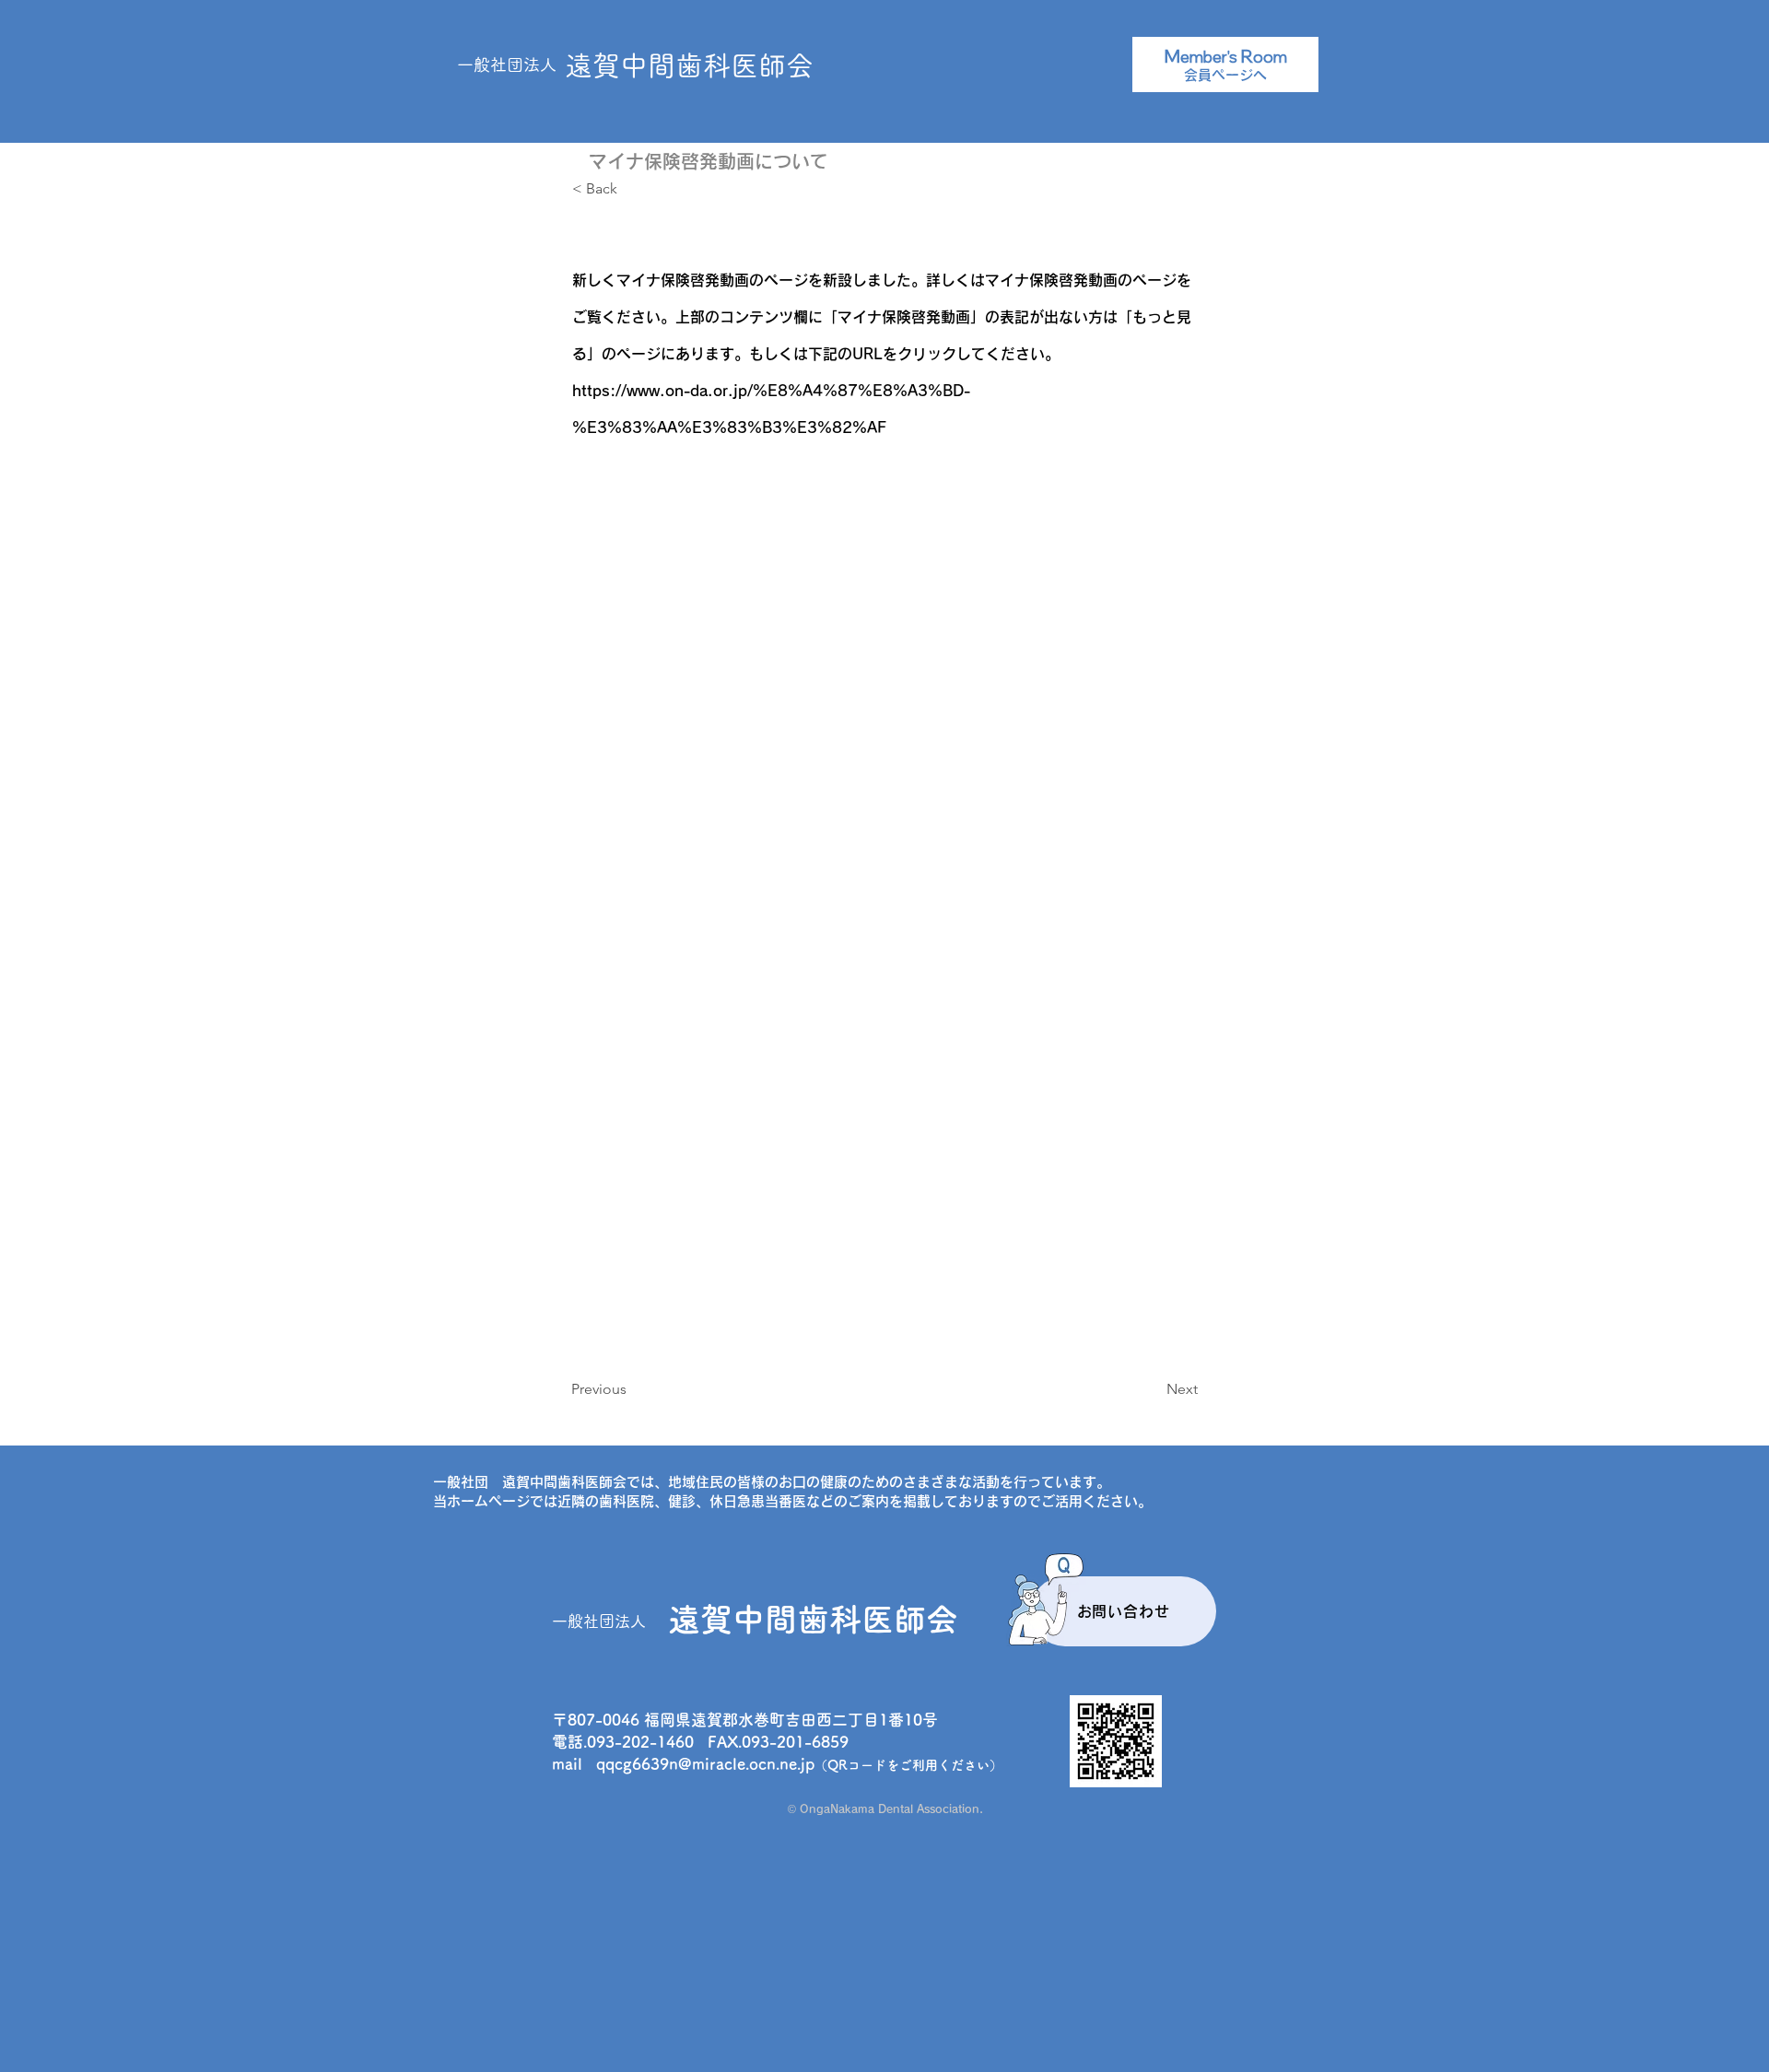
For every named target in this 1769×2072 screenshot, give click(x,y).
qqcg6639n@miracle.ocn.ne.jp (705, 1764)
